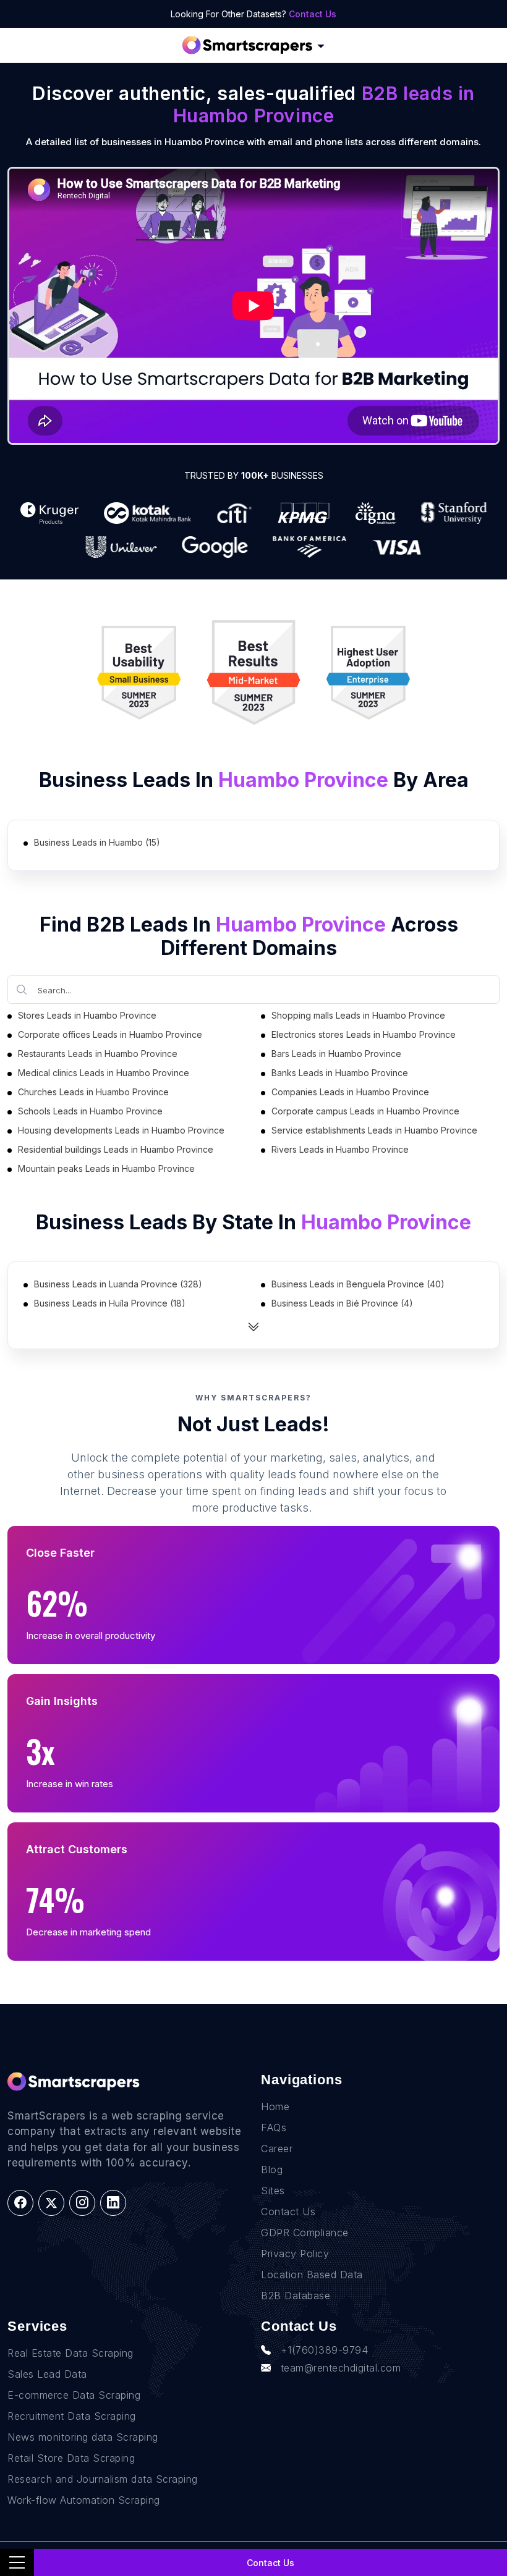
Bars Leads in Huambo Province (336, 1054)
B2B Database (296, 2296)
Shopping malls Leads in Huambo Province (358, 1015)
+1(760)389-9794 (325, 2350)
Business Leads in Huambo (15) (97, 842)
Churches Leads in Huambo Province (93, 1092)
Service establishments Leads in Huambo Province (374, 1130)
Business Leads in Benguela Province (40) (358, 1284)
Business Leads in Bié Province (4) (342, 1303)
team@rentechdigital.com (341, 2368)
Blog (272, 2170)
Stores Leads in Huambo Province (87, 1015)
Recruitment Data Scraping (72, 2416)
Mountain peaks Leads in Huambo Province (106, 1168)
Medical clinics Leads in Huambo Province (104, 1073)
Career (277, 2149)
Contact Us (313, 14)
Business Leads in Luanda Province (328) (118, 1284)
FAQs (274, 2128)
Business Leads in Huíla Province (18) (110, 1303)
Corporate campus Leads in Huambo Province (365, 1111)
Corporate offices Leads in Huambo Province (110, 1034)
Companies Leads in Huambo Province (350, 1092)
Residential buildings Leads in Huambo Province (116, 1149)
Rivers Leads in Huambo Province (340, 1149)
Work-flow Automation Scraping (84, 2500)
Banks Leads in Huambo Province (340, 1073)
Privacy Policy (295, 2254)
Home (275, 2107)
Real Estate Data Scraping (70, 2353)
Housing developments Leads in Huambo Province (121, 1130)
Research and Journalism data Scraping (103, 2479)
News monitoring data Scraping (83, 2437)
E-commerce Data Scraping (74, 2395)
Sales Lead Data (47, 2374)
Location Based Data (312, 2275)
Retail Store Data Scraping (71, 2458)
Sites (273, 2191)
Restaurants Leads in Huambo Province (98, 1054)
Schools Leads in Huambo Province (90, 1111)
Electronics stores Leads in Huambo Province (364, 1034)
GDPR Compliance (305, 2233)
